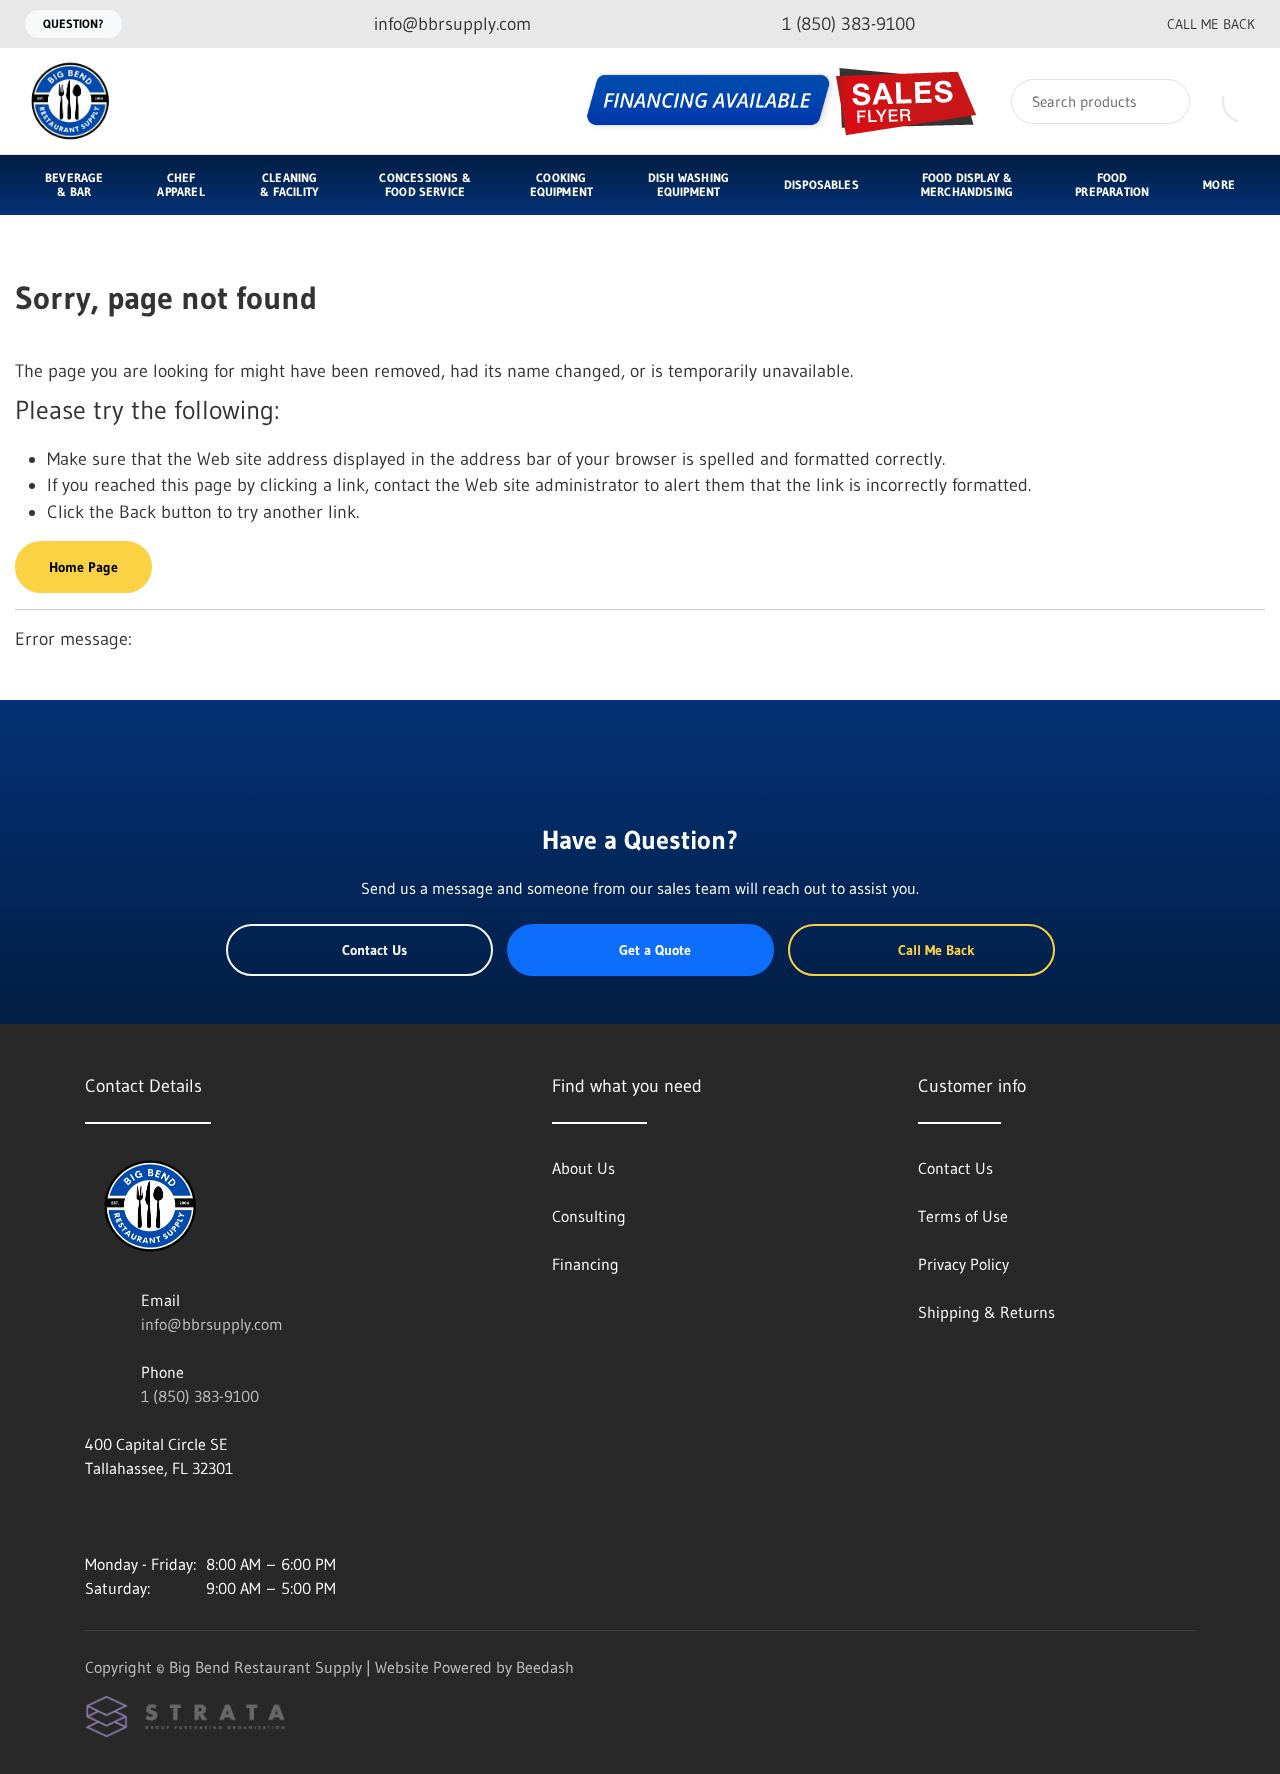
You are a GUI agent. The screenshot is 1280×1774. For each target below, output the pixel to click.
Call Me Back (1211, 24)
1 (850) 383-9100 (200, 1396)
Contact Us (374, 950)
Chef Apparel (180, 184)
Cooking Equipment (562, 184)
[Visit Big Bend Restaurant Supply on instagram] (94, 1516)
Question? (73, 23)
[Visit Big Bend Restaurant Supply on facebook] (136, 1516)
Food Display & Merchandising (967, 184)
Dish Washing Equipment (688, 184)
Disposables (821, 184)
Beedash (545, 1667)
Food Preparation (1112, 184)
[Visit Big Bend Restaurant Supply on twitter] (178, 1516)
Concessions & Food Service (424, 184)
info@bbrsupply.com (212, 1324)
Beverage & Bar (74, 184)
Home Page (83, 567)
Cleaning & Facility (289, 184)
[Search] (1161, 101)
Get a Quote (655, 950)
